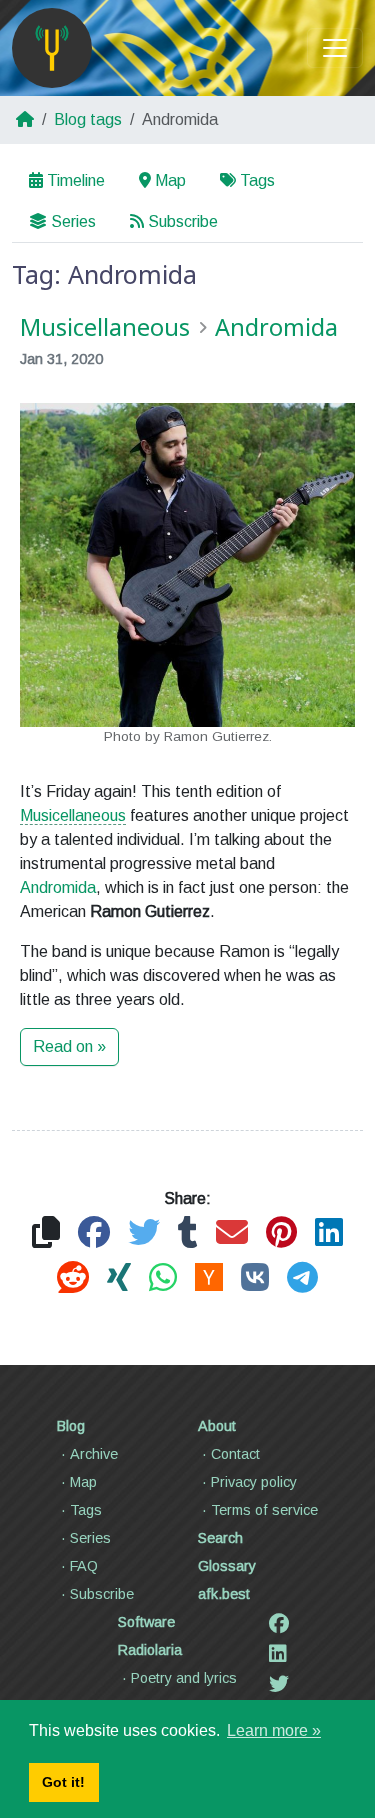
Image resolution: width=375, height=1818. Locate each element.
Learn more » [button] (274, 1730)
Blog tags (88, 119)
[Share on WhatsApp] (163, 1278)
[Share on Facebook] (94, 1233)
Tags (257, 180)
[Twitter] (279, 1684)
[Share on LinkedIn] (329, 1233)
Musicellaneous (73, 815)
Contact (235, 1454)
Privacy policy (254, 1482)
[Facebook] (279, 1624)
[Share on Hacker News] (209, 1278)
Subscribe (183, 221)
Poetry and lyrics (184, 1678)
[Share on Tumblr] (188, 1233)
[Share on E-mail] (232, 1233)
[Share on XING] (119, 1278)
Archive (94, 1454)
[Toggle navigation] (335, 48)
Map (170, 180)
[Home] (52, 48)
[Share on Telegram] (302, 1278)
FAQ (84, 1566)
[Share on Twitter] (144, 1233)
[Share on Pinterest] (281, 1233)
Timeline (76, 180)
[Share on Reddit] (73, 1278)
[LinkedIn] (278, 1654)
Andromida (58, 887)
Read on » (69, 1046)
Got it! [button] (63, 1782)
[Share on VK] (255, 1278)
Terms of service (264, 1510)
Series (73, 221)
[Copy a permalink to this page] (46, 1233)
